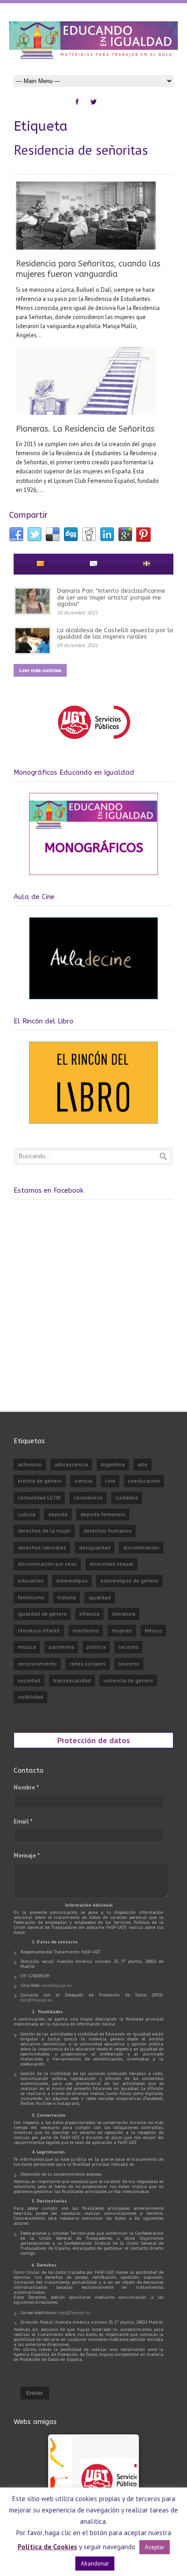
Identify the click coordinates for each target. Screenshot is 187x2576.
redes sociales (88, 1664)
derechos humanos (108, 1531)
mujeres (122, 1630)
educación (31, 1581)
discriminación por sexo (47, 1564)
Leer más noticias (40, 670)
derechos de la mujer (44, 1531)
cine (110, 1481)
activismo (30, 1464)
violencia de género (128, 1680)
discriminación (141, 1547)
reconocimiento (37, 1664)
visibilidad (30, 1697)
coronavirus (88, 1497)
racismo (128, 1647)
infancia (89, 1614)
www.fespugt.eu (57, 1985)
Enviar (35, 2393)
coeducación (144, 1481)
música (27, 1647)
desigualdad (95, 1547)
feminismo (31, 1597)
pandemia (61, 1647)
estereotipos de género (129, 1581)
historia (66, 1597)
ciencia (83, 1481)
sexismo (129, 1664)
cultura (27, 1514)
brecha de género (40, 1481)
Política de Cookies (47, 2547)
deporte (58, 1514)
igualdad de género (42, 1614)
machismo (86, 1630)
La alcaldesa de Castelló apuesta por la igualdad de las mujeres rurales (115, 633)
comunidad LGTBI (39, 1497)
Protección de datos (93, 1740)
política (96, 1647)
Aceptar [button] (155, 2547)
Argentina (113, 1464)
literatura (124, 1614)
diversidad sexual (111, 1564)
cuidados (127, 1497)
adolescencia (71, 1464)
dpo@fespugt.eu (37, 2000)
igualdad (100, 1597)
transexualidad (72, 1680)
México (153, 1630)
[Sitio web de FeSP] (94, 743)
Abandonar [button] (95, 2564)
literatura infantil (39, 1630)
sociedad (29, 1680)
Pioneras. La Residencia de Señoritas (85, 429)
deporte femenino (103, 1514)
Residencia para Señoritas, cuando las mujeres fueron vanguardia (88, 269)
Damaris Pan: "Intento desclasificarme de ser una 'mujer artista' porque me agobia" (111, 597)
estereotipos (72, 1581)
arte (143, 1464)
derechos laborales (42, 1547)
